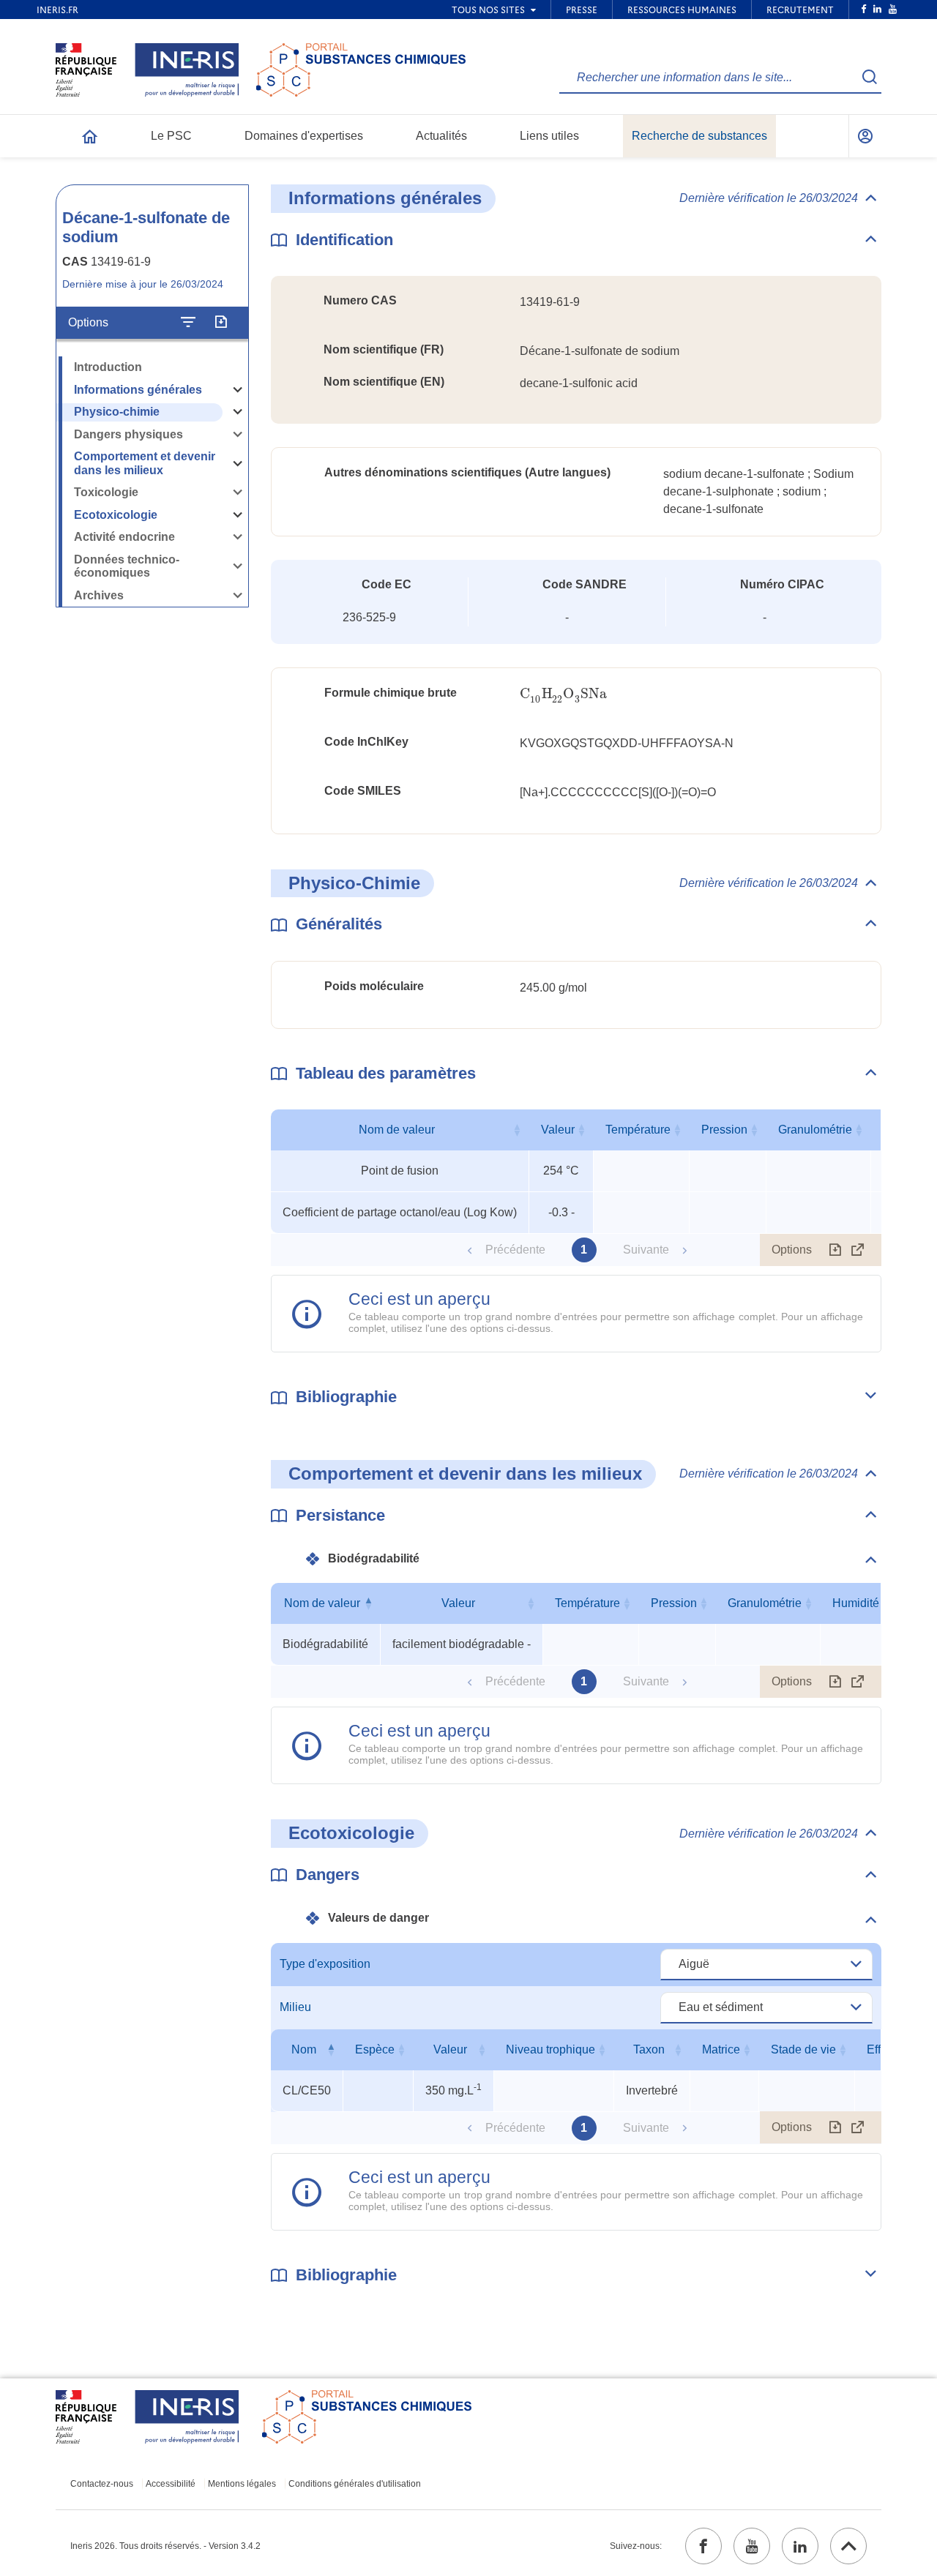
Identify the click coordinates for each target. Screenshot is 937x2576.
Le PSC (171, 136)
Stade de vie (803, 2049)
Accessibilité (171, 2484)
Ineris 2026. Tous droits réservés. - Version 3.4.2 (165, 2546)
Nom (304, 2049)
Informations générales (138, 390)
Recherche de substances (699, 136)
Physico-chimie (117, 412)
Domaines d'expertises (304, 136)
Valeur (558, 1130)
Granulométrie (815, 1130)
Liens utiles (549, 136)
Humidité (856, 1603)
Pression (724, 1130)
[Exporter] (221, 323)
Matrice (721, 2049)
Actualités (441, 136)
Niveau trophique (550, 2049)
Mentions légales (242, 2484)
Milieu (295, 2007)
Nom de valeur (397, 1130)
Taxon (649, 2049)
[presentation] (563, 694)
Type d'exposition (325, 1964)
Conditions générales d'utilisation (355, 2484)
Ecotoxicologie (116, 515)
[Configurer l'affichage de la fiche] (188, 323)
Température (638, 1130)
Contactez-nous (102, 2484)
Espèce (375, 2049)
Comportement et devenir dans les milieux (145, 463)
